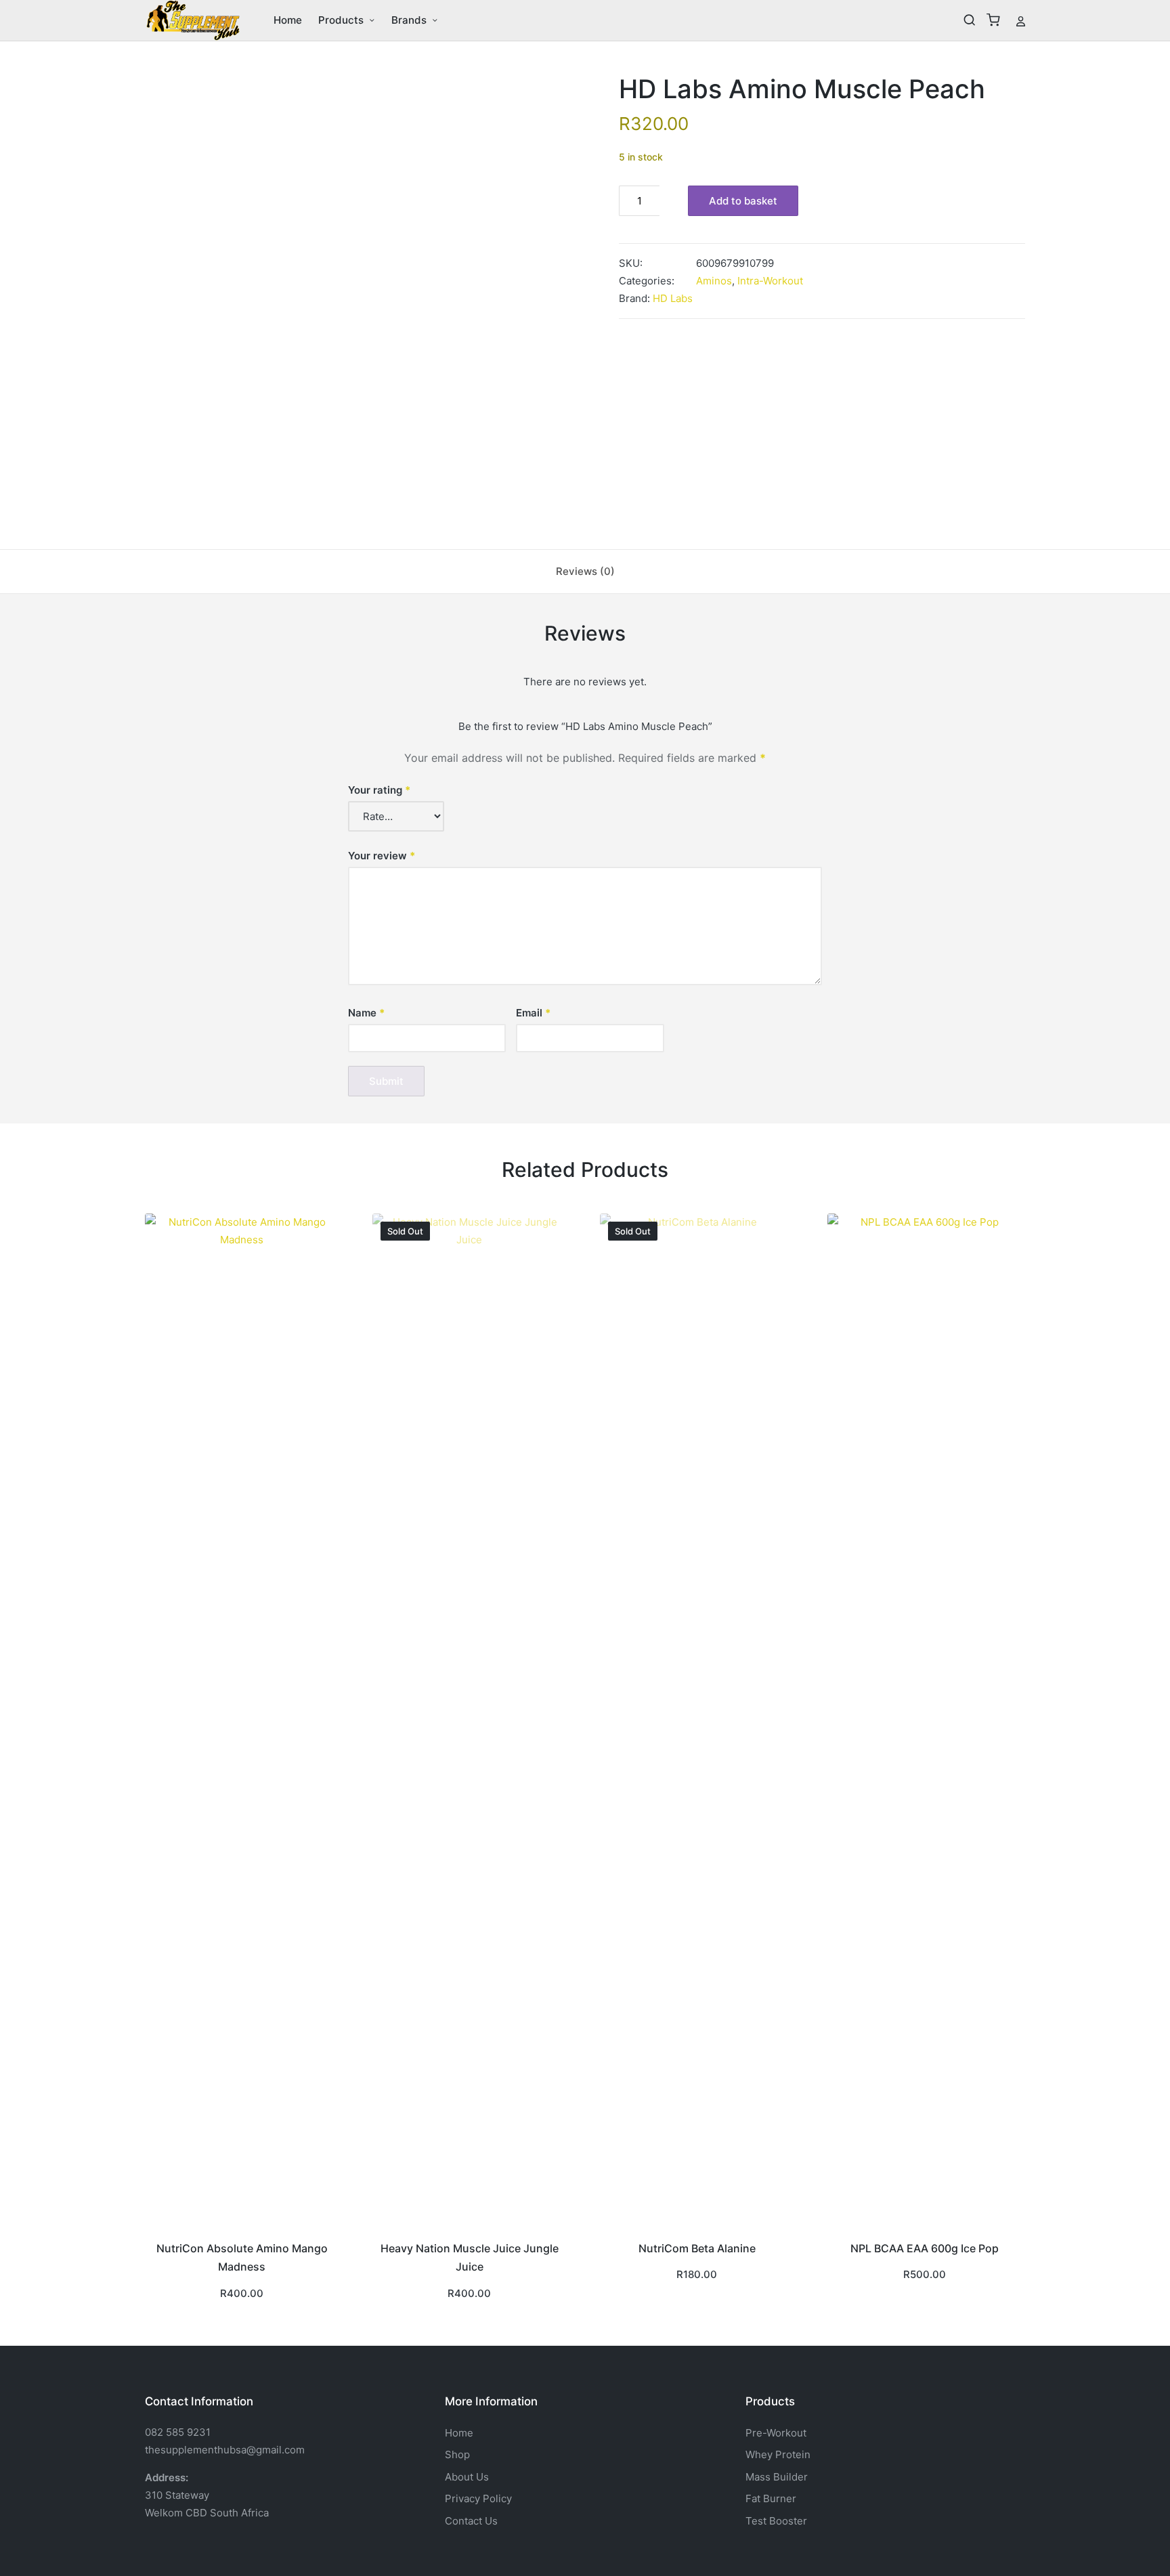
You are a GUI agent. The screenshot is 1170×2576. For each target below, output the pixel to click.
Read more (469, 2227)
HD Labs (673, 298)
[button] (1021, 20)
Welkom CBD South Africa (207, 2513)
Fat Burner (771, 2498)
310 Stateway (177, 2495)
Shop (457, 2454)
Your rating (379, 790)
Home (459, 2433)
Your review (382, 856)
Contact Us (471, 2521)
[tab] (585, 572)
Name (366, 1013)
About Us (467, 2477)
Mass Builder (777, 2477)
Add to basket (743, 201)
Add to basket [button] (242, 2227)
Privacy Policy (478, 2498)
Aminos (714, 281)
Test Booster (776, 2521)
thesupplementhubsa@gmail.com (225, 2450)
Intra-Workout (770, 281)
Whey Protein (778, 2454)
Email (533, 1013)
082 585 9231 (178, 2432)
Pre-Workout (776, 2433)
